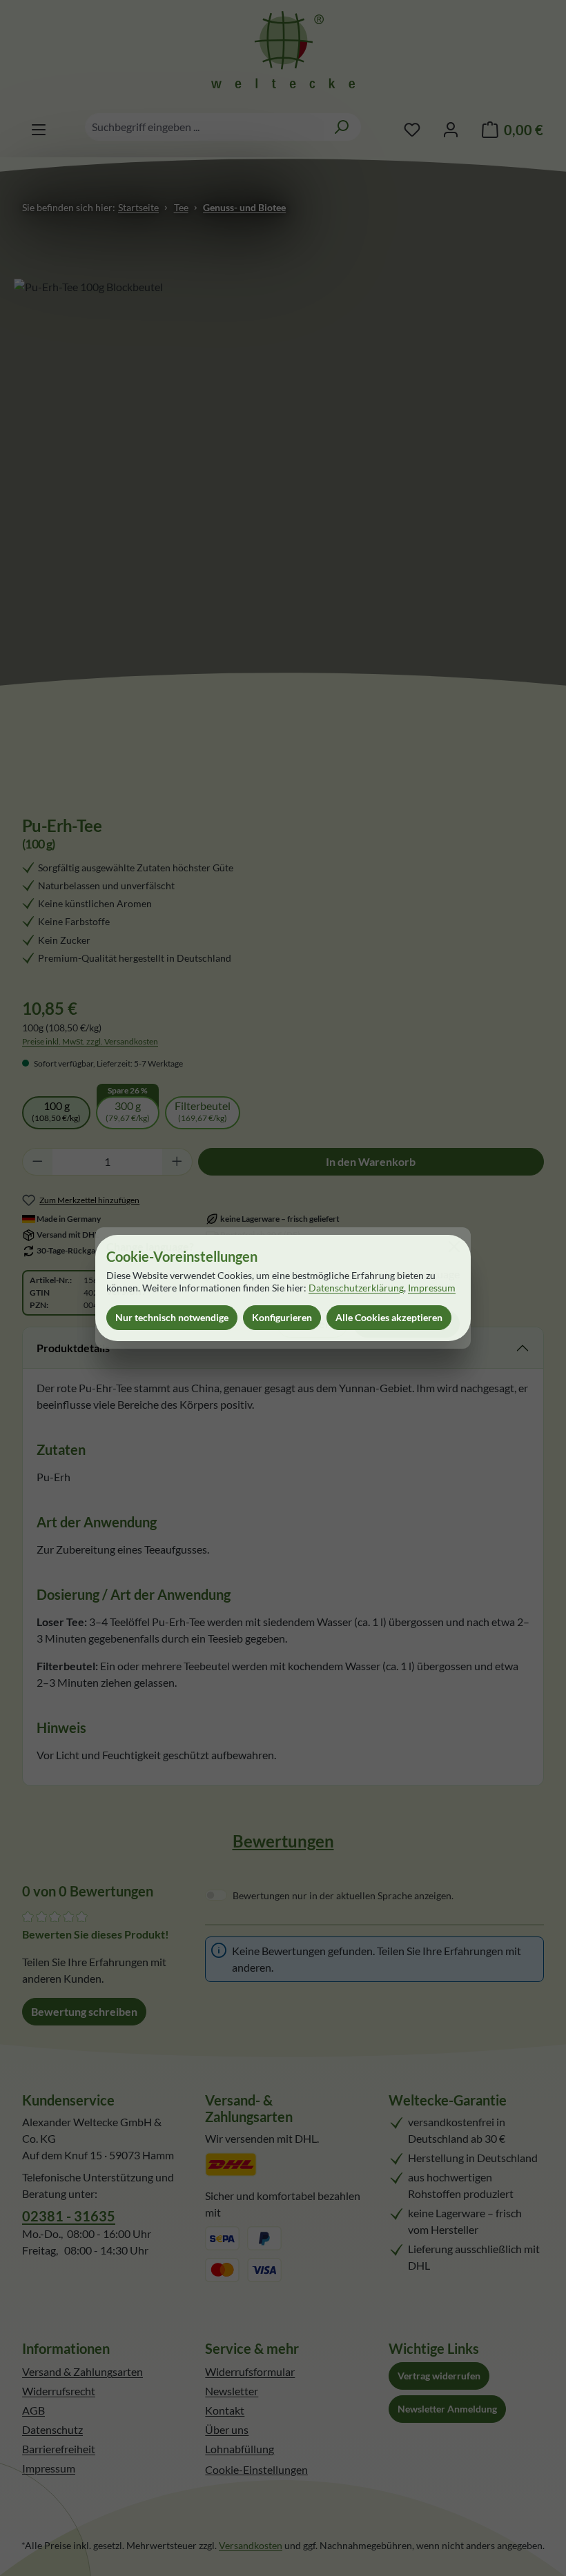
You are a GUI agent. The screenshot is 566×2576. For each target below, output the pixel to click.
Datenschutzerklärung (356, 1288)
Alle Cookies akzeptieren (389, 1317)
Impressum (432, 1288)
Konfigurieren (282, 1317)
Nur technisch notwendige (172, 1317)
